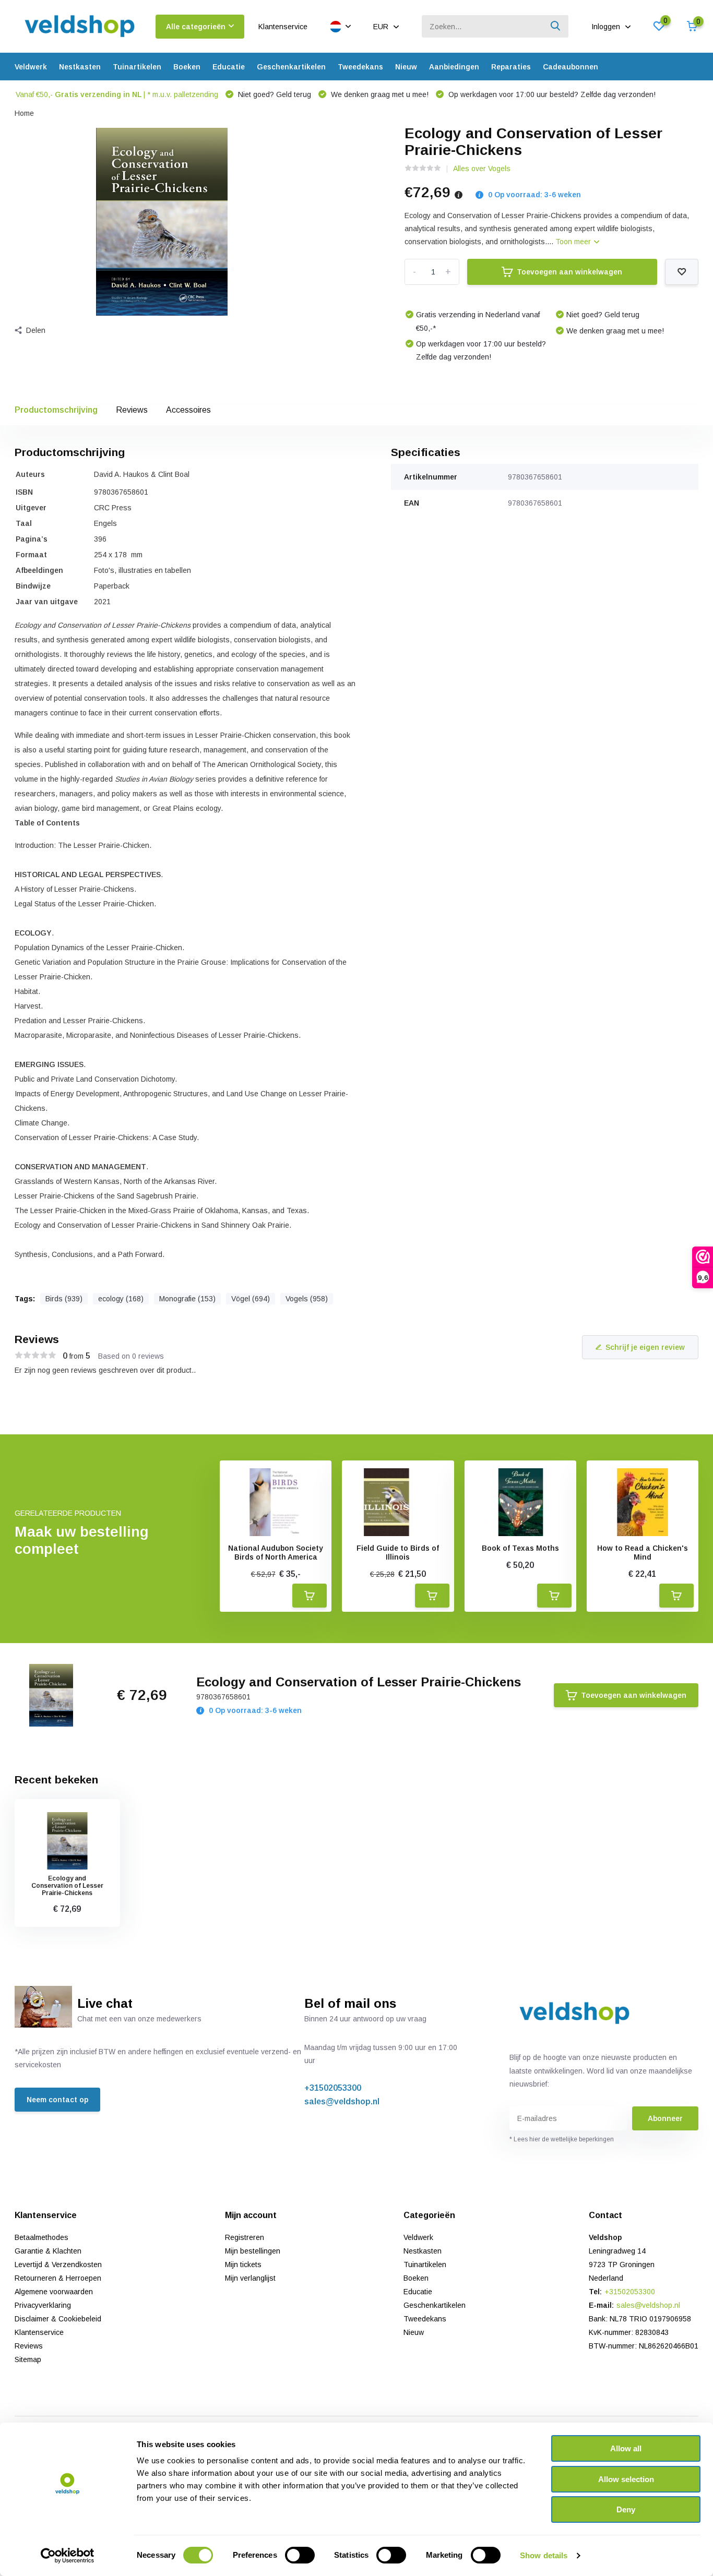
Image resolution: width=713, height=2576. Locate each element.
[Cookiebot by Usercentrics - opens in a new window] (68, 2556)
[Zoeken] (556, 26)
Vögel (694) (251, 1299)
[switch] (300, 2555)
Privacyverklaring (43, 2305)
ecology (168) (121, 1299)
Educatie (229, 67)
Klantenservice (283, 27)
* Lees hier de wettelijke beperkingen (562, 2139)
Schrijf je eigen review (645, 1347)
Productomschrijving (56, 410)
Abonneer (665, 2118)
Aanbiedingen (454, 67)
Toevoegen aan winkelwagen (569, 272)
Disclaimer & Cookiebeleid (58, 2319)
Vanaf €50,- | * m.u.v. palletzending (117, 94)
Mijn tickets (243, 2265)
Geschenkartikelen (291, 67)
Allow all (626, 2448)
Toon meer (574, 242)
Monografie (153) (187, 1299)
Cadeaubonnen (571, 67)
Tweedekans (360, 67)
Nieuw (406, 67)
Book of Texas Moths (520, 1548)
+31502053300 (333, 2088)
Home (24, 113)
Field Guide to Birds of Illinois (398, 1553)
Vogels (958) (307, 1299)
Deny (626, 2509)
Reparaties (511, 67)
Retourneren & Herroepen (58, 2278)
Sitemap (28, 2359)
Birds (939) (64, 1299)
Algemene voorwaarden (54, 2292)
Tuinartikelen (137, 67)
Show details (544, 2555)
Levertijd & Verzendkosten (58, 2265)
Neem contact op (57, 2100)
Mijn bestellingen (253, 2251)
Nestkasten (80, 67)
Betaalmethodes (41, 2237)
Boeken (187, 67)
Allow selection (626, 2479)
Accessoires (188, 410)
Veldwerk (31, 67)
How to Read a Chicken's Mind (643, 1553)
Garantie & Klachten (48, 2251)
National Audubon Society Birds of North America (276, 1553)
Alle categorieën (196, 27)
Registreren (245, 2237)
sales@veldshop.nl (342, 2101)
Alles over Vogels (482, 169)
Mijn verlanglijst (250, 2278)
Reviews (132, 410)
